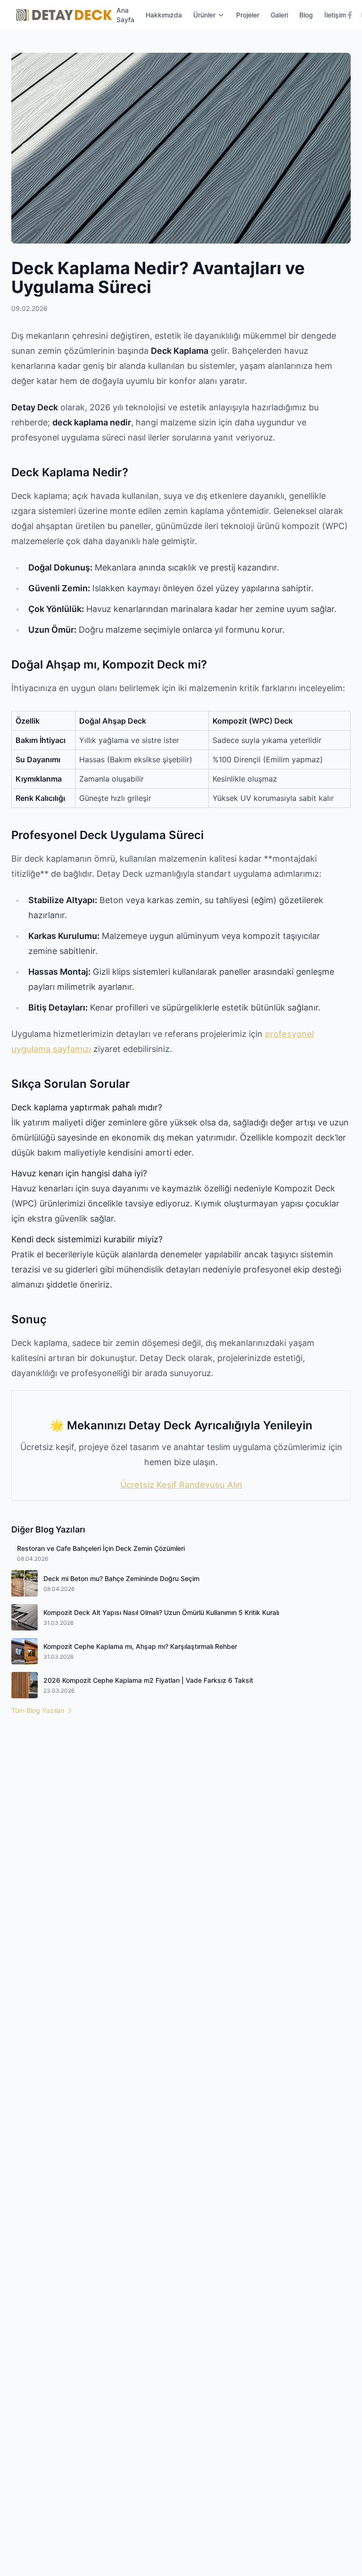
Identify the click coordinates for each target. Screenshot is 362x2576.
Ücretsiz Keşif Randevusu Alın (181, 1485)
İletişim (335, 15)
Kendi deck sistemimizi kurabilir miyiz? (87, 1239)
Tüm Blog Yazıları (38, 1710)
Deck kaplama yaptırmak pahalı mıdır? (87, 1107)
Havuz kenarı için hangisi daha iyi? (79, 1173)
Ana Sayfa (125, 15)
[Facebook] (350, 15)
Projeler (248, 15)
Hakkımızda (164, 15)
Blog (306, 15)
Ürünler (204, 15)
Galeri (279, 15)
